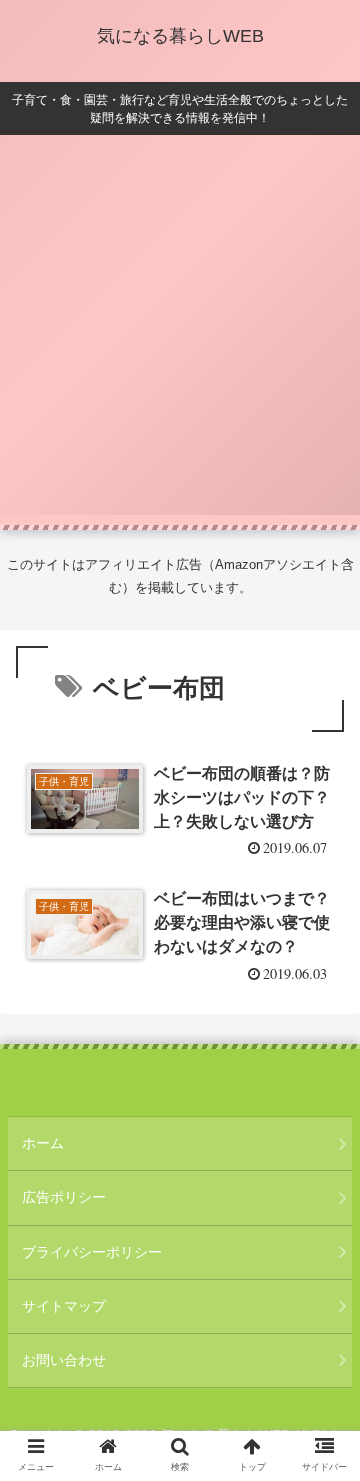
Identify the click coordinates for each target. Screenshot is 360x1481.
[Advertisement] (180, 335)
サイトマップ (64, 1306)
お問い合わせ (64, 1360)
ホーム (43, 1143)
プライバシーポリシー (92, 1252)
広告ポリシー (64, 1197)
